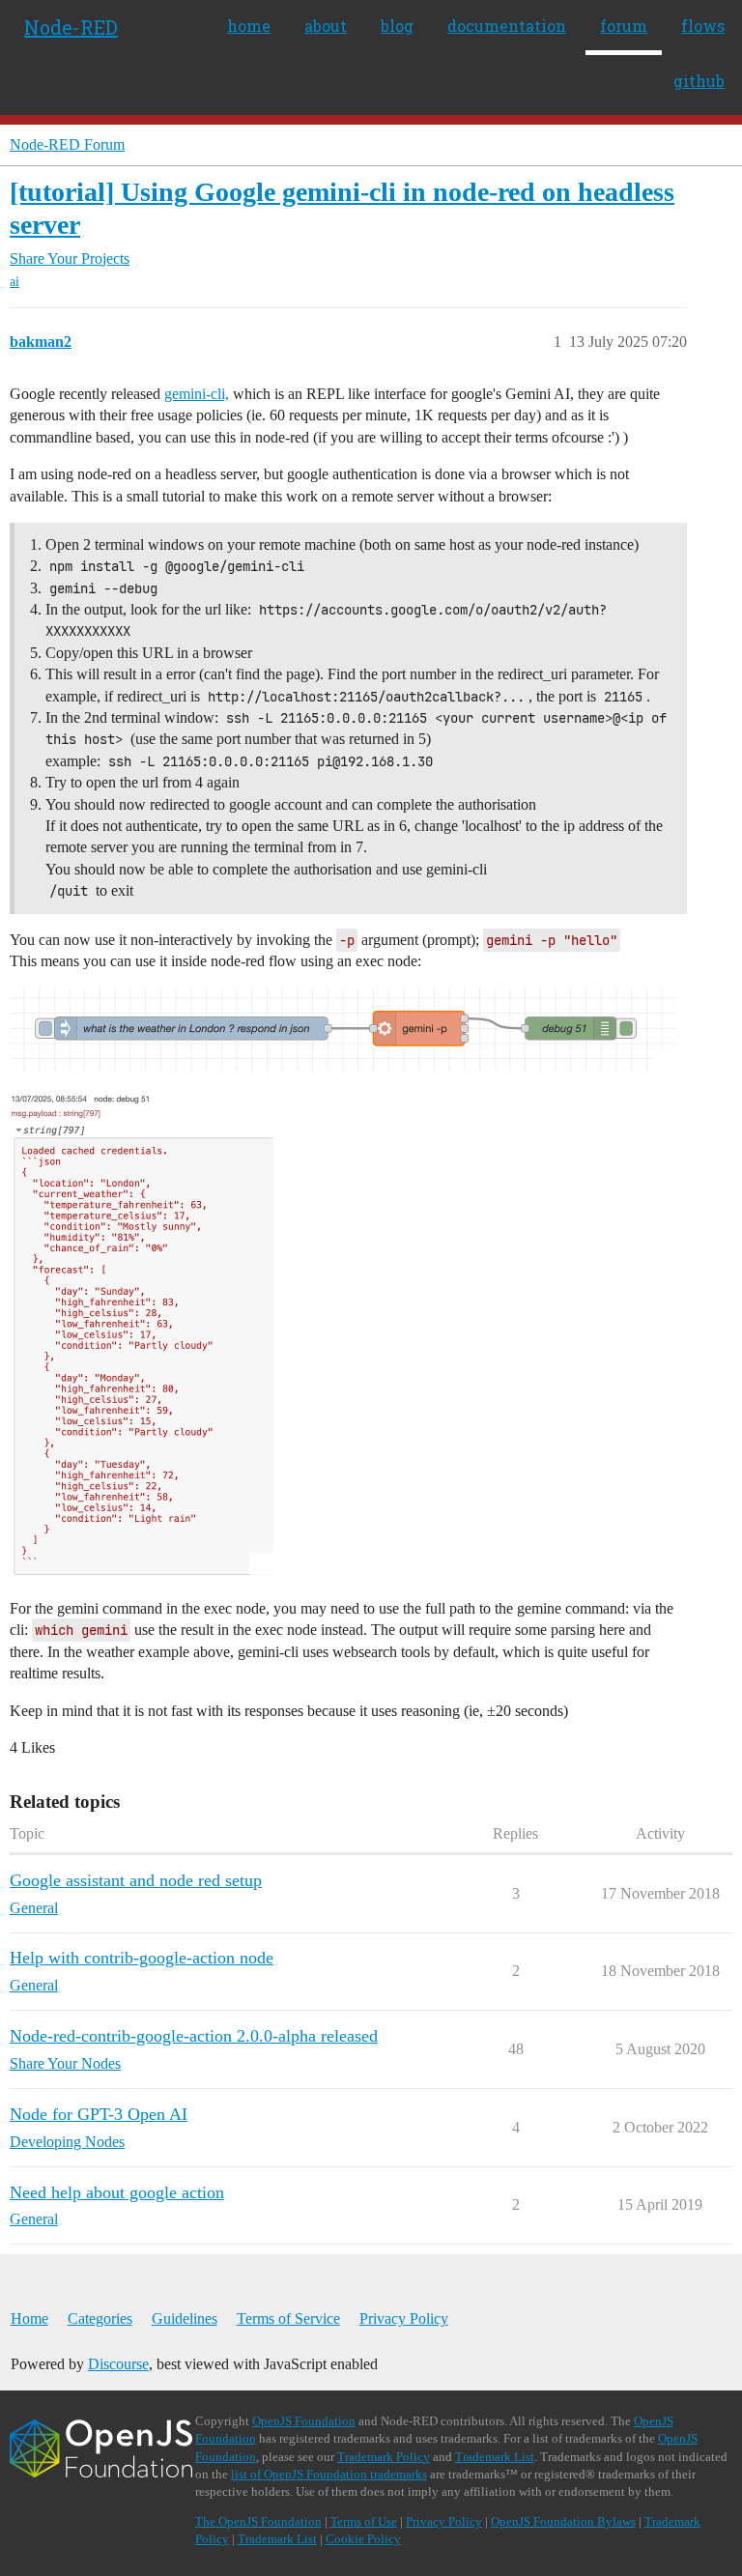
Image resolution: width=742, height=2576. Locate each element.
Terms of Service (288, 2318)
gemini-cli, (197, 394)
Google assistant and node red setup (136, 1880)
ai (14, 282)
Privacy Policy (404, 2318)
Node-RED (71, 27)
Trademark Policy (384, 2457)
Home (29, 2318)
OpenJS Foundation (304, 2421)
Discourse (118, 2364)
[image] (343, 1030)
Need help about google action (117, 2192)
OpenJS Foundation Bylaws (563, 2521)
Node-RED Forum (67, 144)
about (326, 26)
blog (397, 26)
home (249, 26)
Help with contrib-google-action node (142, 1958)
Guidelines (185, 2318)
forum (624, 26)
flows (703, 26)
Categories (100, 2318)
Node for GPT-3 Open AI (99, 2114)
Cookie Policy (363, 2539)
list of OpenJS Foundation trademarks (329, 2474)
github (699, 81)
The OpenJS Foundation (258, 2521)
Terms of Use (364, 2521)
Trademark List (495, 2457)
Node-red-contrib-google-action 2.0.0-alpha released (194, 2036)
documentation (507, 26)
